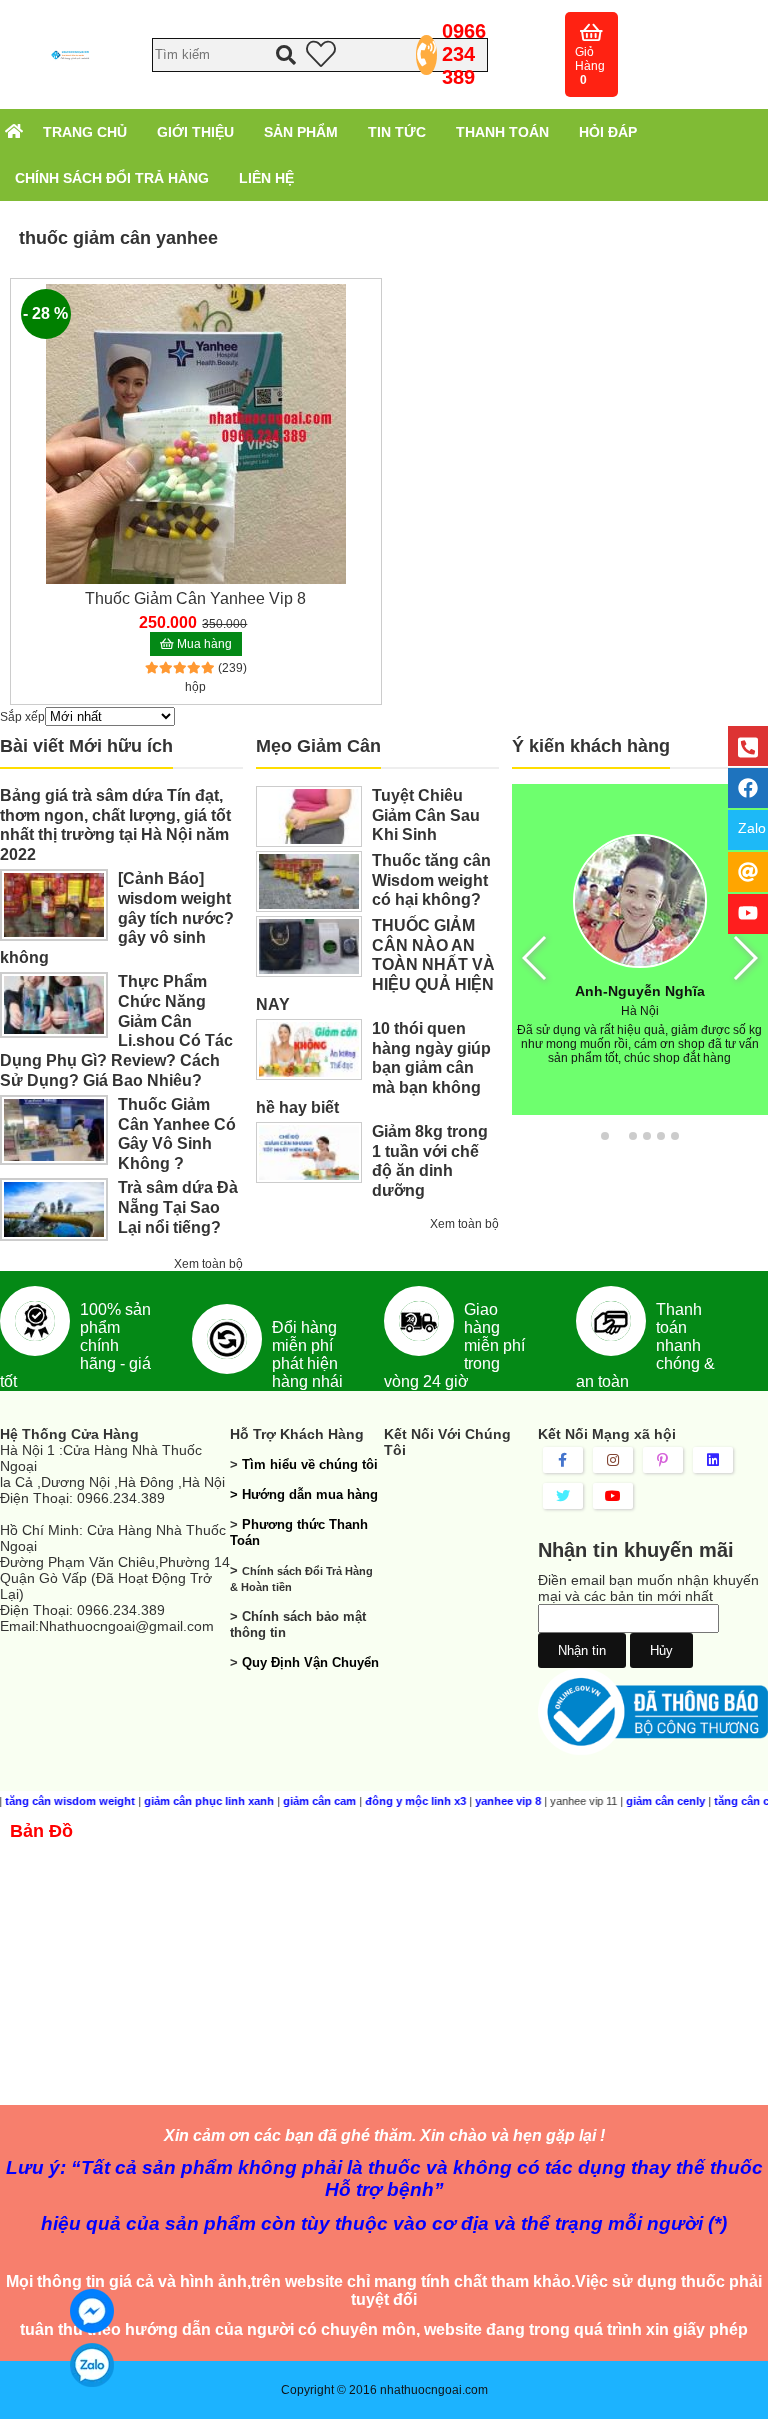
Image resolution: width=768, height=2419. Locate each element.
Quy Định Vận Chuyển (310, 1662)
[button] (605, 1136)
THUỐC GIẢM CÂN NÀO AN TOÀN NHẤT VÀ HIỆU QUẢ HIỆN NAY (375, 965)
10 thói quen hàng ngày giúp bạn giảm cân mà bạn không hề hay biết (373, 1068)
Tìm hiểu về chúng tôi (310, 1464)
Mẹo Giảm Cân (318, 746)
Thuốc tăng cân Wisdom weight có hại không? (431, 880)
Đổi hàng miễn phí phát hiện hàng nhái (307, 1354)
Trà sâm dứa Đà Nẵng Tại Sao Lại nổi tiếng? (178, 1207)
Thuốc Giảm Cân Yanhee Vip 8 (195, 598)
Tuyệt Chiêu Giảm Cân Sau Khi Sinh (426, 815)
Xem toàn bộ (208, 1264)
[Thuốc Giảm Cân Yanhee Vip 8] (196, 433)
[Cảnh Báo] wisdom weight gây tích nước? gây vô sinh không (117, 918)
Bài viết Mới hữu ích (86, 746)
